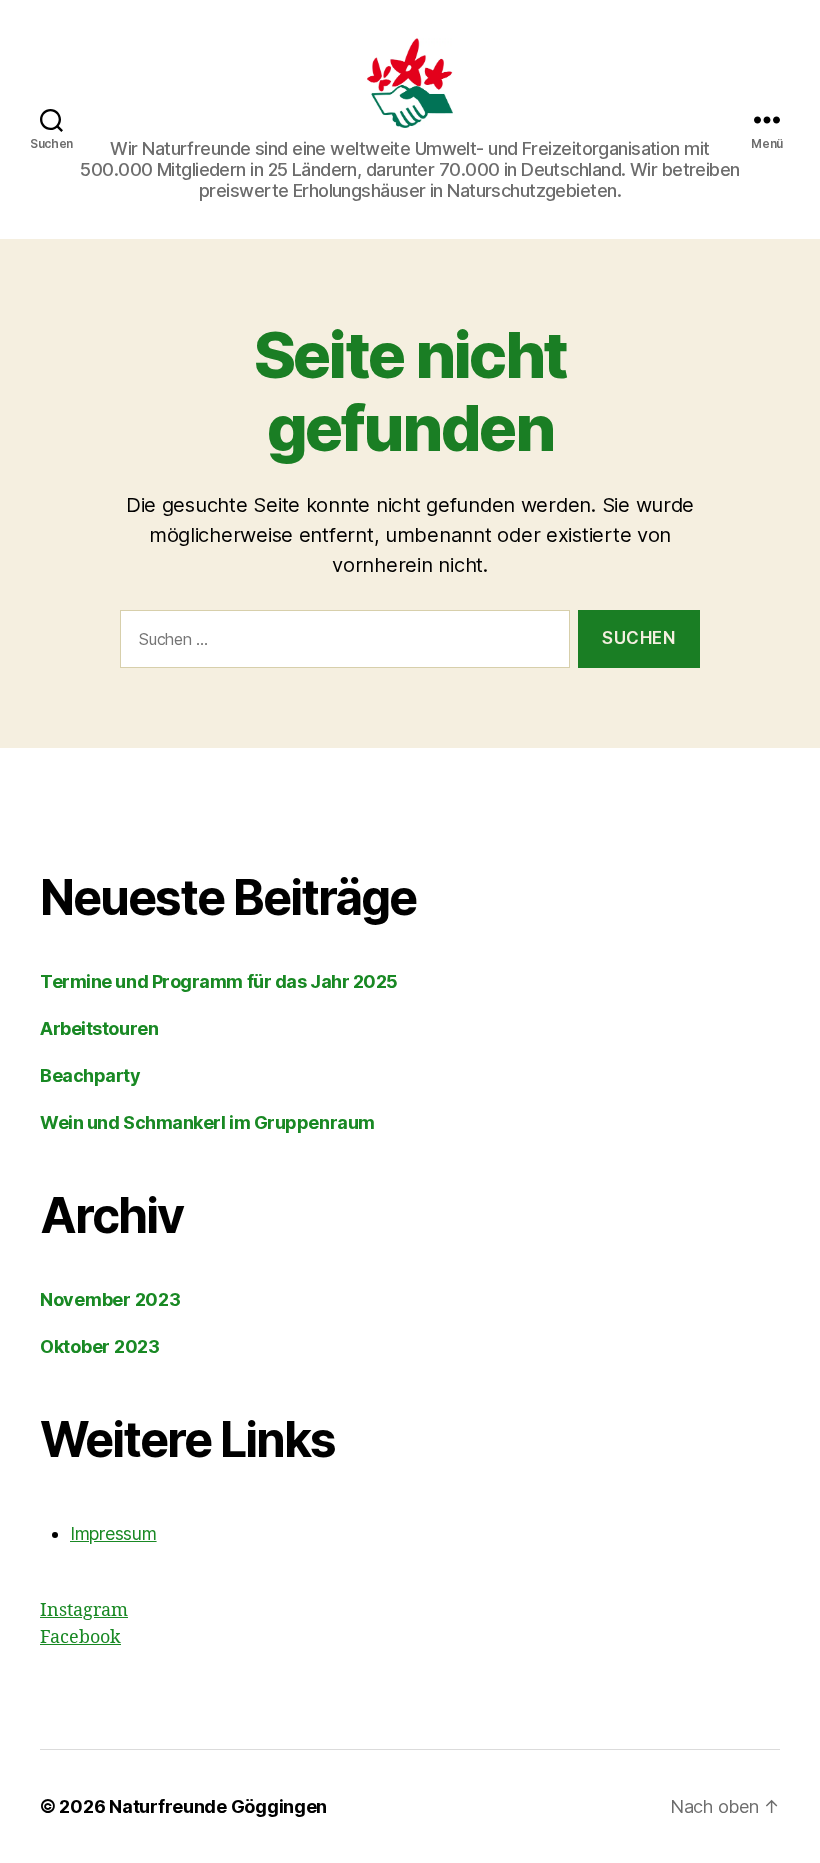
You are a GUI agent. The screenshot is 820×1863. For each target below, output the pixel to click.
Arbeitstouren (99, 1028)
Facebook (80, 1637)
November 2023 (110, 1299)
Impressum (113, 1533)
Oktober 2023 (100, 1346)
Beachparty (90, 1075)
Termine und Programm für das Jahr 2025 (219, 981)
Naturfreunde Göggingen (218, 1806)
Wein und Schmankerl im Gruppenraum (207, 1122)
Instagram (84, 1610)
